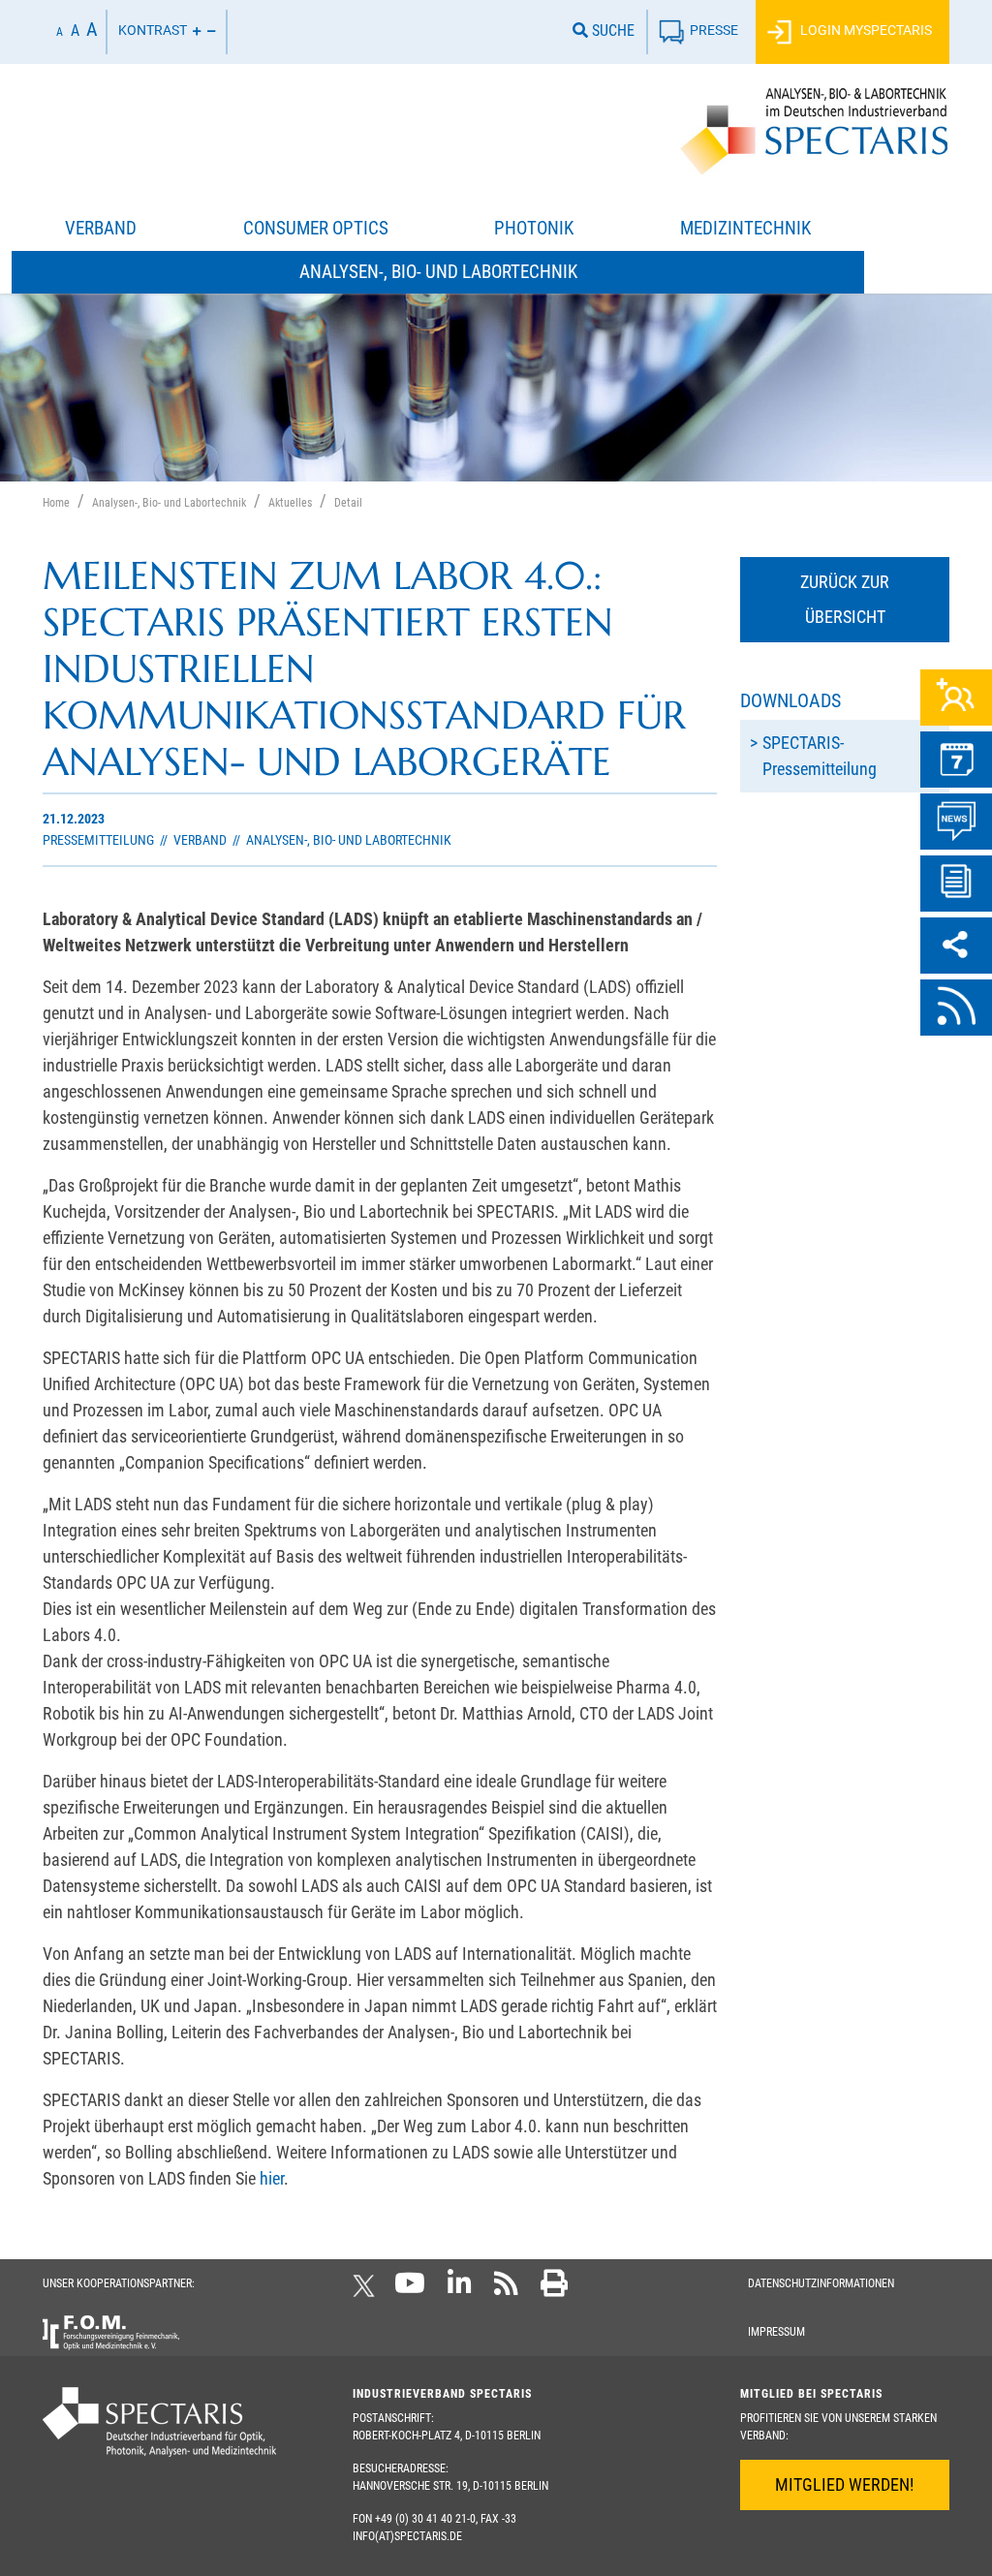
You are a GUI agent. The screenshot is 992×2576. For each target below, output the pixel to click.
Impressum (776, 2332)
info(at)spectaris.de (407, 2536)
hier (272, 2178)
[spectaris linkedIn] (460, 2289)
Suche (611, 31)
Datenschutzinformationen (821, 2283)
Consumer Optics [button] (316, 228)
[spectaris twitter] (367, 2289)
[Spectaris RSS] (506, 2289)
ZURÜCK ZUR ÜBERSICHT (845, 599)
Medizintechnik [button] (745, 228)
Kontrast (153, 31)
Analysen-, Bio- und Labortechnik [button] (438, 272)
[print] (554, 2289)
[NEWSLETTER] (956, 884)
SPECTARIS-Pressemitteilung (820, 756)
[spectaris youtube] (410, 2289)
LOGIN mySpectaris (865, 31)
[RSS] (956, 1008)
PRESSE (714, 31)
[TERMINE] (956, 760)
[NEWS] (956, 822)
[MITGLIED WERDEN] (956, 698)
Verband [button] (101, 228)
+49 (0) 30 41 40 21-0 (425, 2519)
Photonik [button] (534, 228)
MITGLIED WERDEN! (844, 2484)
